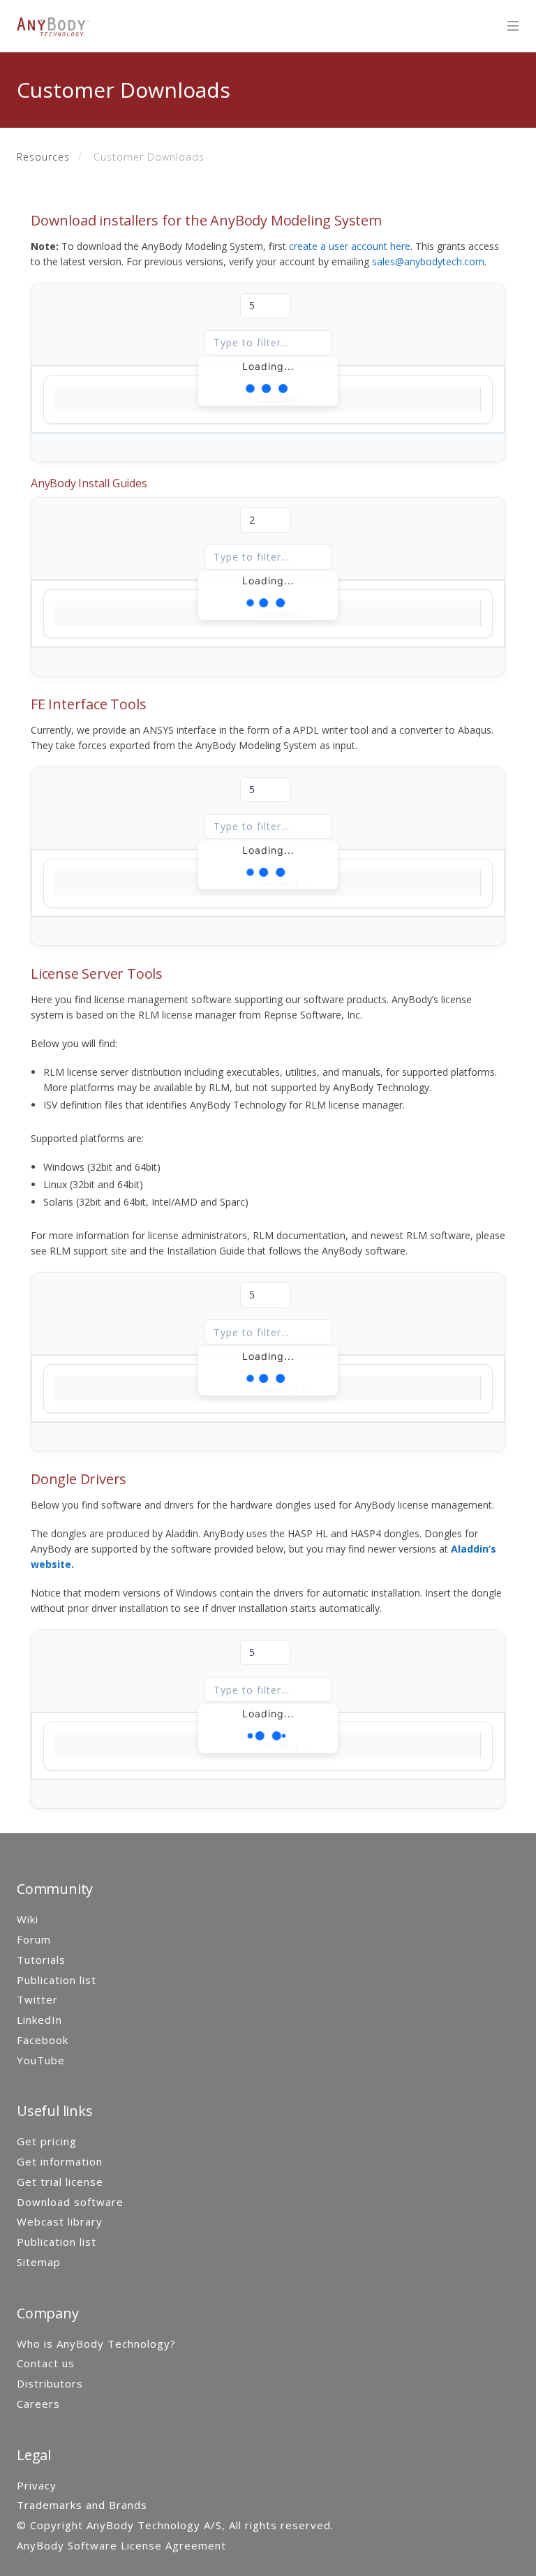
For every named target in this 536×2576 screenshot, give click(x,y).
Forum (34, 1939)
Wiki (28, 1919)
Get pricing (47, 2141)
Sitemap (39, 2262)
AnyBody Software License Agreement (121, 2545)
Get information (60, 2161)
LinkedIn (39, 2020)
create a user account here (350, 246)
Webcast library (60, 2221)
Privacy (37, 2485)
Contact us (46, 2363)
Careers (38, 2404)
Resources (43, 157)
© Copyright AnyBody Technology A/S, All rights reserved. (175, 2525)
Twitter (37, 1999)
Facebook (43, 2040)
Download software (70, 2202)
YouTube (41, 2060)
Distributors (50, 2383)
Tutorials (41, 1960)
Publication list (57, 1980)
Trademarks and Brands (82, 2505)
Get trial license (60, 2182)
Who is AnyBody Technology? (96, 2344)
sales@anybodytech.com (428, 261)
